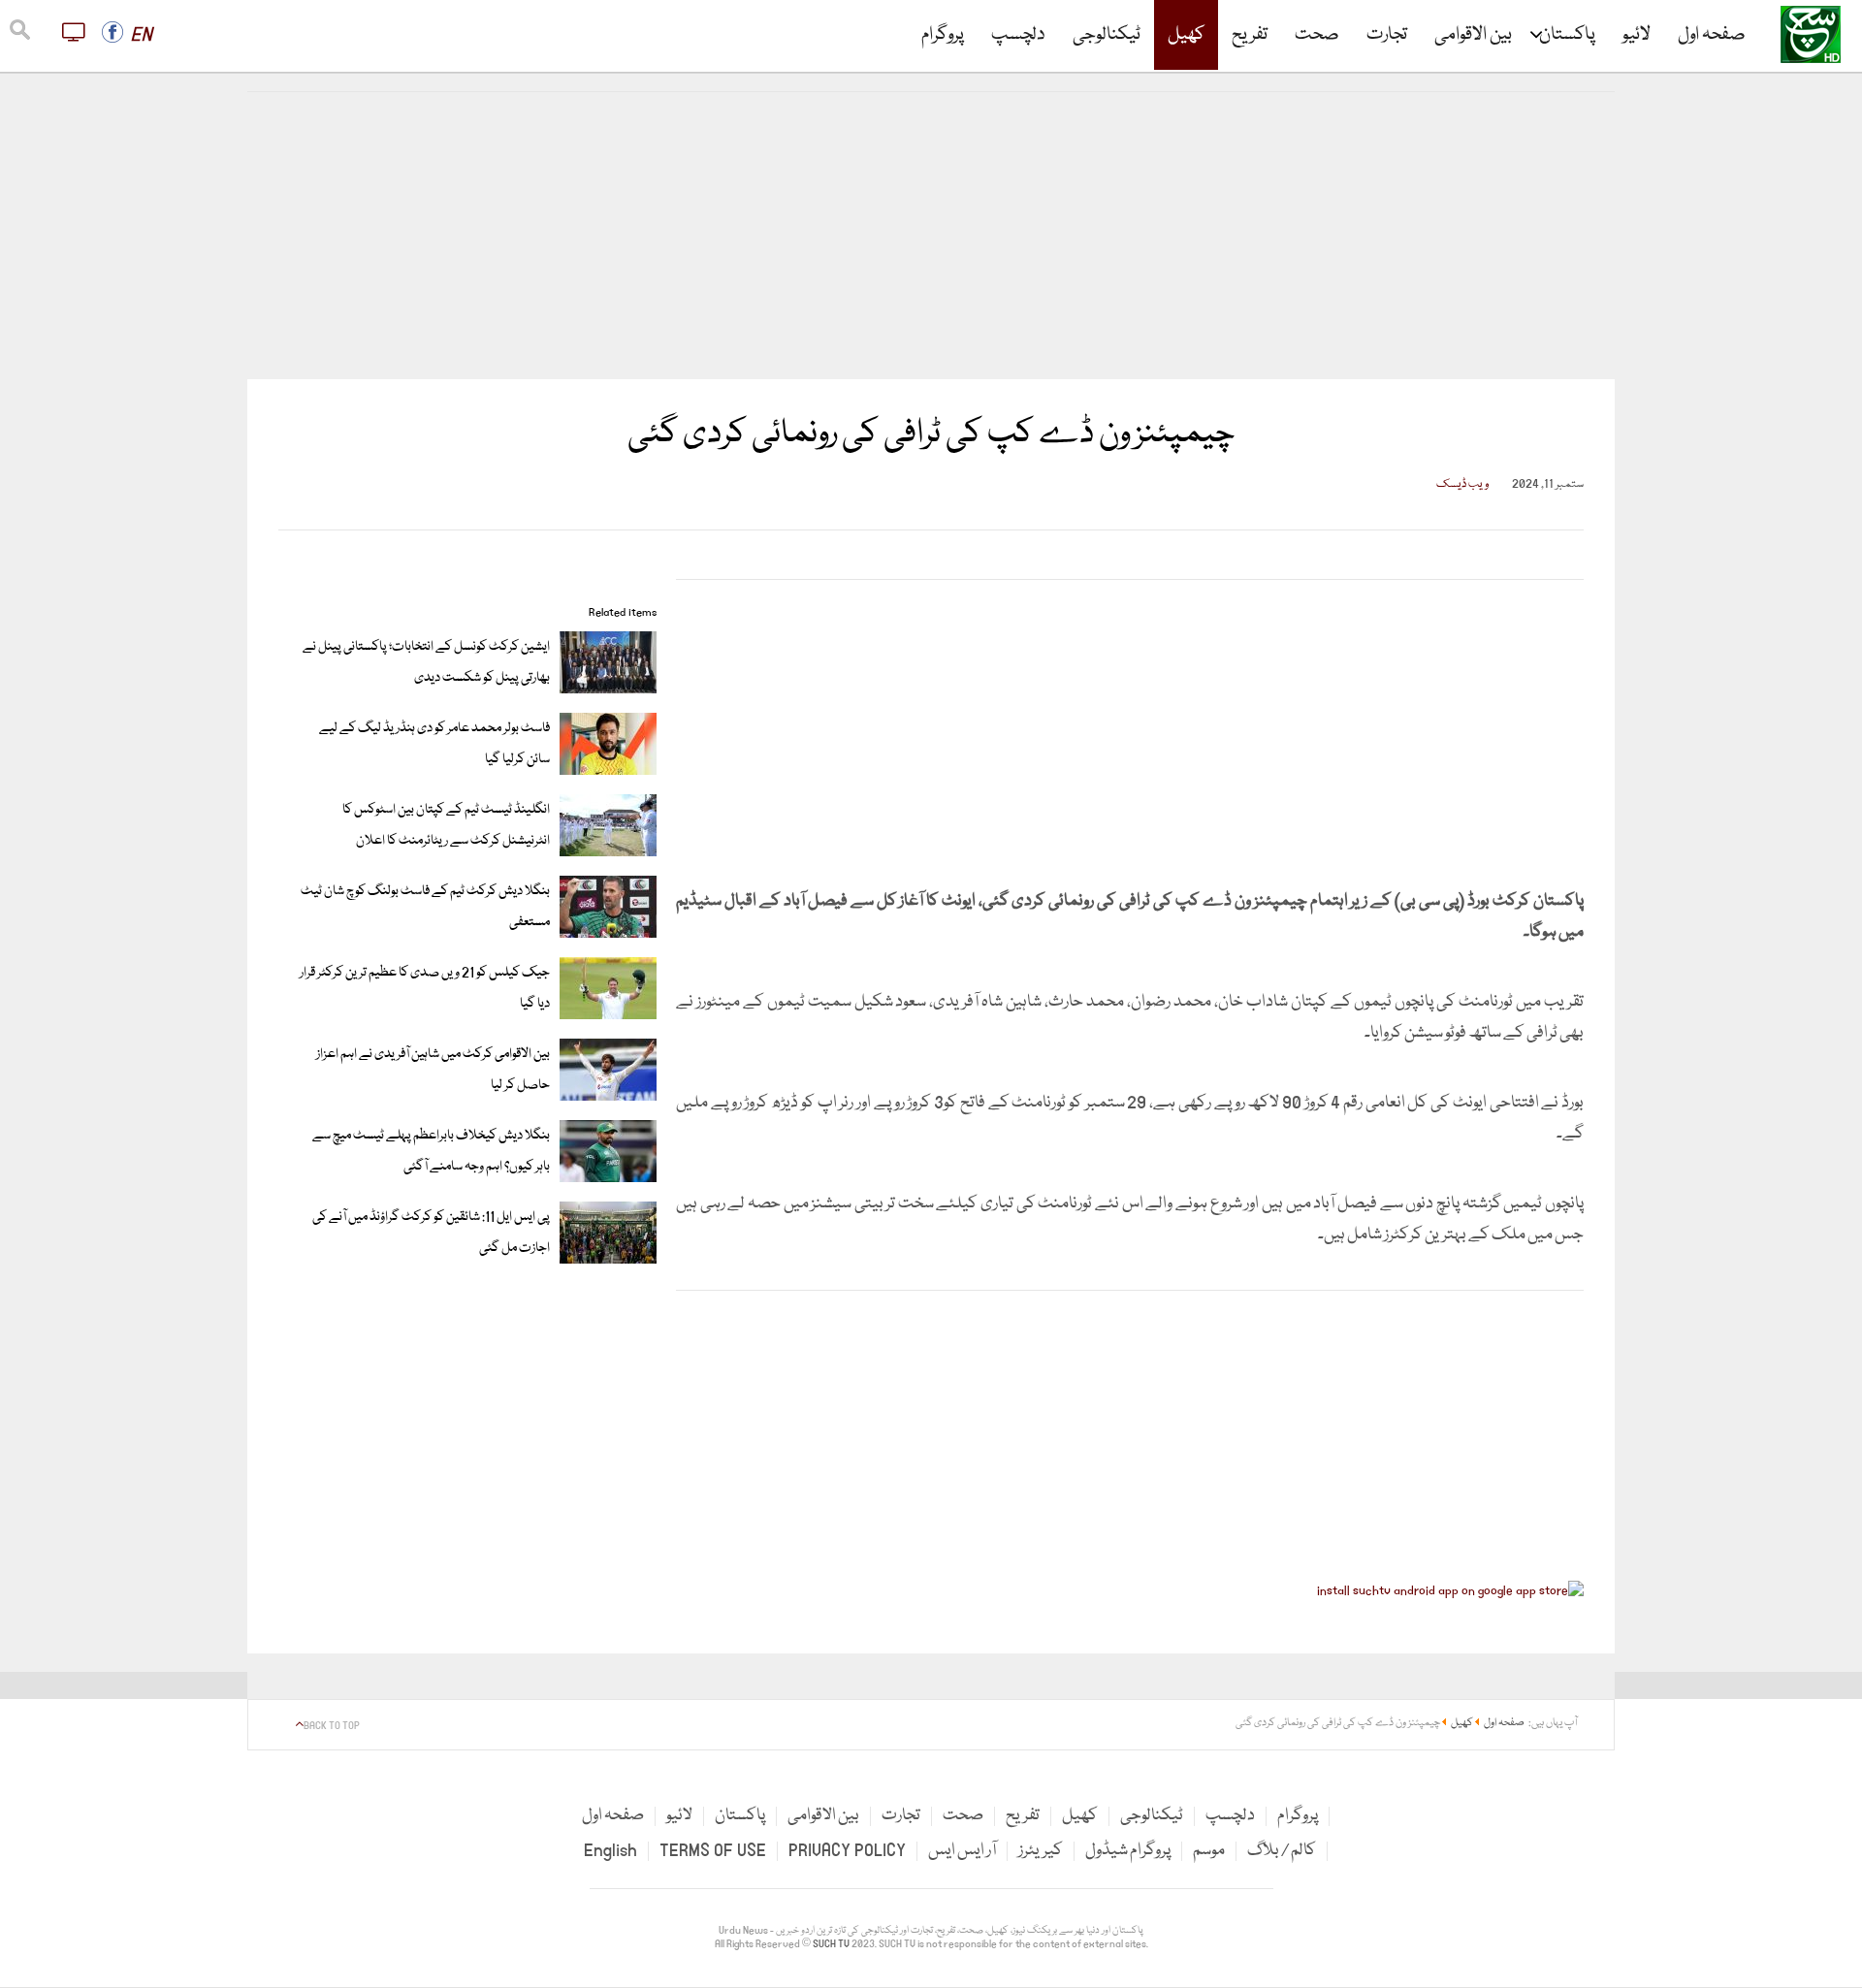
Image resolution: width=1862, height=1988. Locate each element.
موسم (1209, 1851)
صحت (1317, 35)
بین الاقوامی (1473, 35)
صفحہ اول (1712, 35)
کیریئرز (1041, 1851)
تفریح (1250, 35)
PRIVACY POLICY (847, 1851)
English (610, 1851)
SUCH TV (832, 1944)
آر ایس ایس (962, 1851)
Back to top (332, 1726)
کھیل (1186, 35)
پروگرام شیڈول (1128, 1851)
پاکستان (1567, 35)
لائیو (1637, 35)
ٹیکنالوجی (1107, 35)
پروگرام (943, 35)
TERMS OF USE (713, 1851)
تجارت (1387, 35)
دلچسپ (1018, 35)
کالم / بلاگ (1282, 1851)
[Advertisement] (931, 236)
